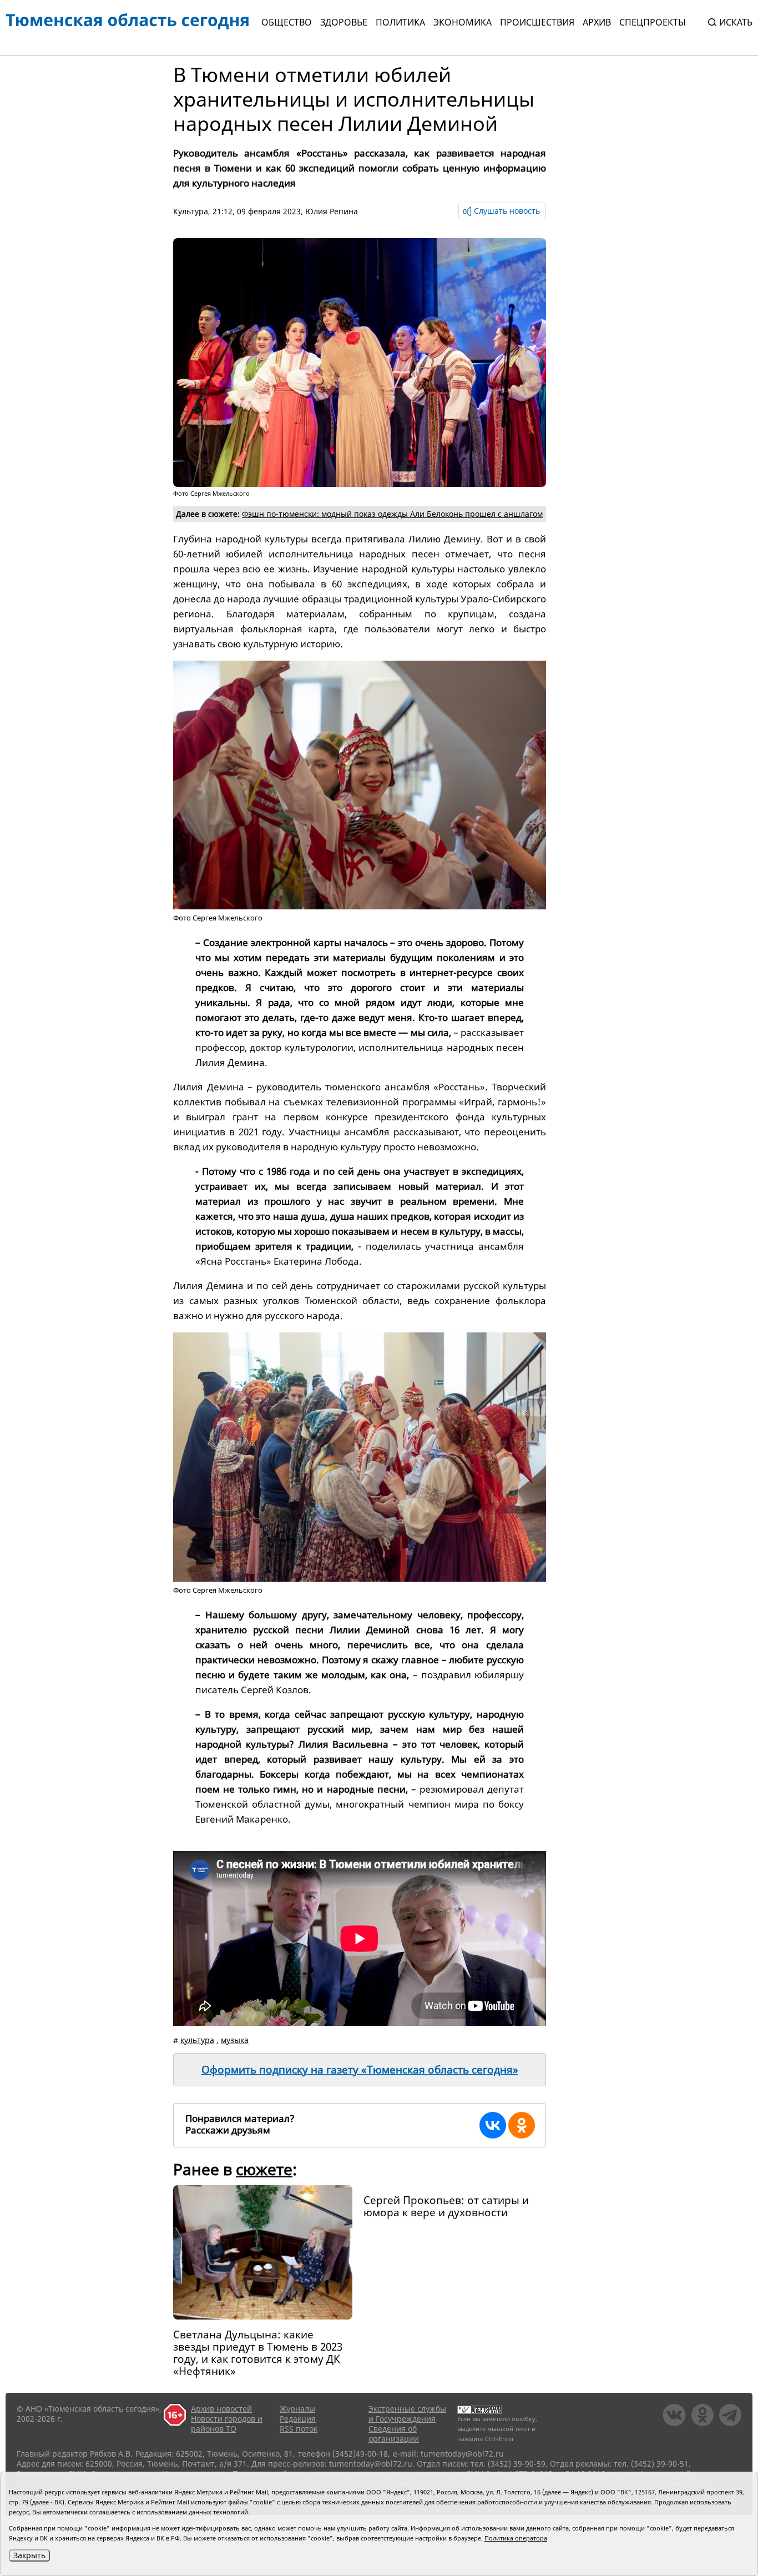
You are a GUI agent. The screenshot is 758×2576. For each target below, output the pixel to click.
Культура (191, 211)
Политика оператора (516, 2538)
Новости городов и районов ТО (227, 2424)
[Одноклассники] (522, 2125)
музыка (235, 2040)
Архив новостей (221, 2409)
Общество (287, 22)
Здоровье (344, 22)
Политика (400, 22)
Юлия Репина (332, 211)
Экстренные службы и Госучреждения (407, 2414)
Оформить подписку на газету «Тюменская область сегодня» (360, 2070)
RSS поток (299, 2429)
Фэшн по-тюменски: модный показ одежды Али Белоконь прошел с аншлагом (392, 514)
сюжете (264, 2169)
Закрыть (29, 2555)
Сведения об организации (394, 2434)
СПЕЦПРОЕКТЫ (653, 22)
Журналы (297, 2409)
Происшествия (537, 22)
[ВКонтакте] (493, 2125)
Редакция (298, 2419)
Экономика (463, 22)
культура (197, 2040)
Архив (597, 22)
